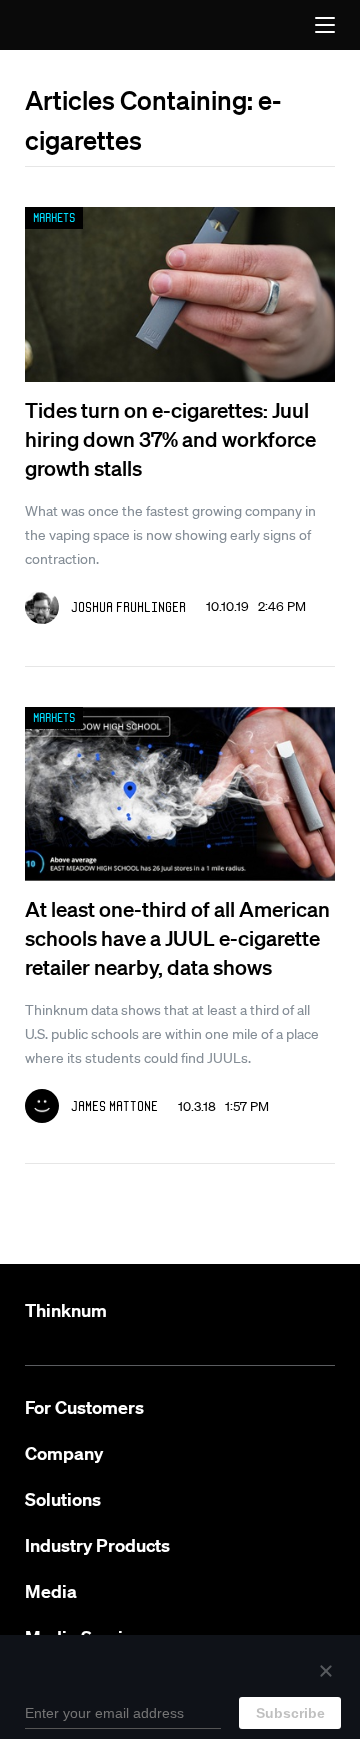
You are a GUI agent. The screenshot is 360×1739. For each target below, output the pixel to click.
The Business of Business (68, 25)
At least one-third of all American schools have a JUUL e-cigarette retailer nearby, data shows (177, 937)
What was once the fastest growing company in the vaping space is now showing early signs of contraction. (170, 535)
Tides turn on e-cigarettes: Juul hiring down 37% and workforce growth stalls (170, 438)
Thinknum (66, 1310)
